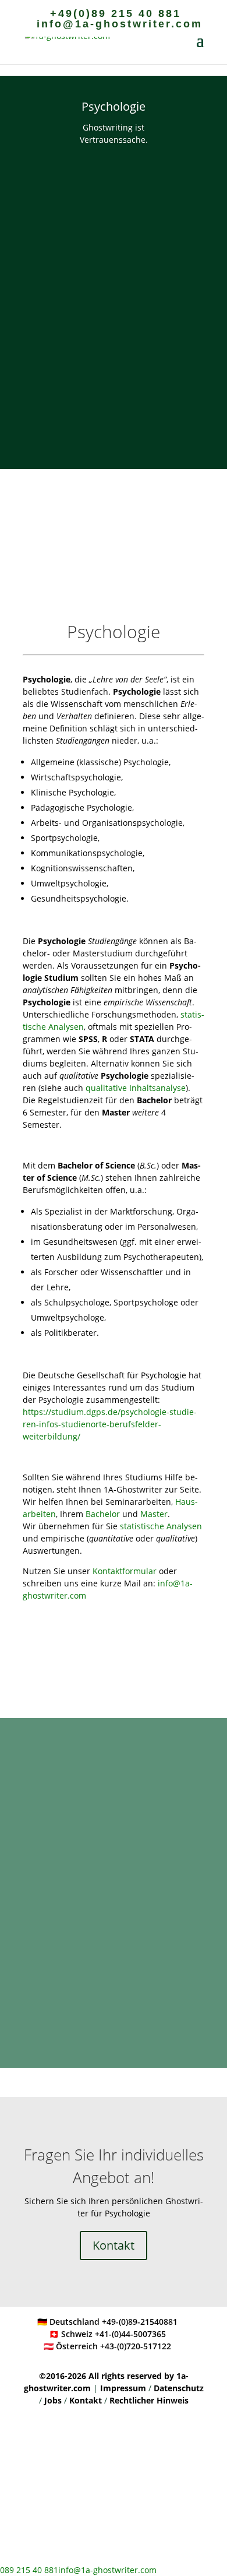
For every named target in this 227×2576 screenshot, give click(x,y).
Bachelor (103, 1514)
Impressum (124, 2388)
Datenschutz (179, 2388)
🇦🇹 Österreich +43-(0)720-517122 (107, 2346)
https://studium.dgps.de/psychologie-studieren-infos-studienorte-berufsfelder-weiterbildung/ (110, 1424)
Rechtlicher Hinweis (149, 2400)
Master (154, 1514)
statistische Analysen (161, 1526)
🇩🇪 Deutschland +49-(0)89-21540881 (107, 2322)
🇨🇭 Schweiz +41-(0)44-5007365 (107, 2334)
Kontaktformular (125, 1571)
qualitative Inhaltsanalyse (136, 1088)
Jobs (54, 2400)
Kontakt (114, 2245)
